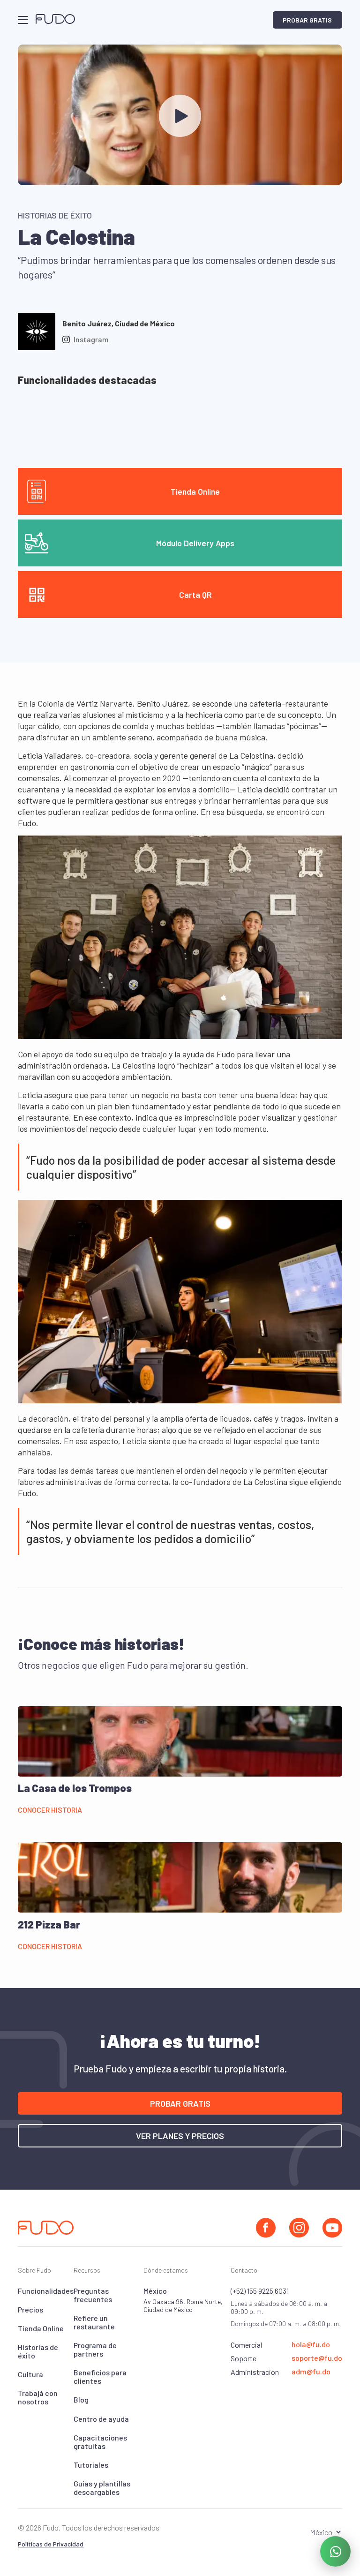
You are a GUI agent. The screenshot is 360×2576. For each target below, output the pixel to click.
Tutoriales (91, 2465)
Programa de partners (95, 2349)
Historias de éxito (38, 2351)
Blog (81, 2399)
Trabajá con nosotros (38, 2397)
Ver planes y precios (180, 2136)
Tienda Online (41, 2328)
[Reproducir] (180, 116)
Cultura (30, 2374)
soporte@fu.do (317, 2358)
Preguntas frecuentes (93, 2295)
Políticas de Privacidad (51, 2544)
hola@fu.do (311, 2344)
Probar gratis (307, 20)
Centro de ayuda (101, 2419)
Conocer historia (50, 1810)
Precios (30, 2309)
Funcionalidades (46, 2291)
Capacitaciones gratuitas (100, 2442)
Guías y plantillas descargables (102, 2488)
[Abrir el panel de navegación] (23, 20)
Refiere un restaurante (94, 2322)
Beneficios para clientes (100, 2376)
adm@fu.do (311, 2372)
